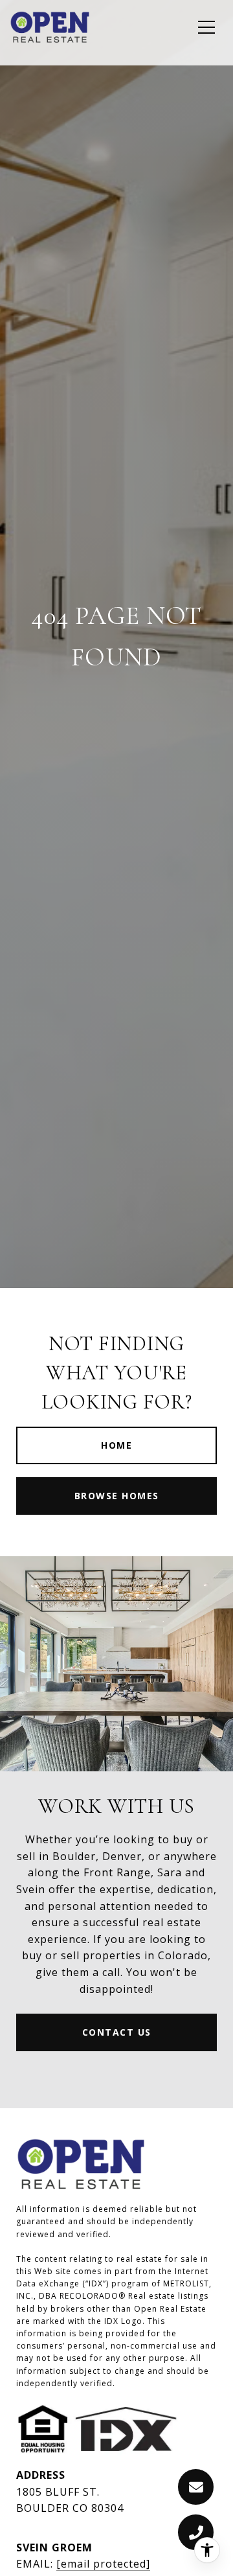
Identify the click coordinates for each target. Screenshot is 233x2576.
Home (116, 1445)
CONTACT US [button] (117, 2032)
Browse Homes (117, 1496)
